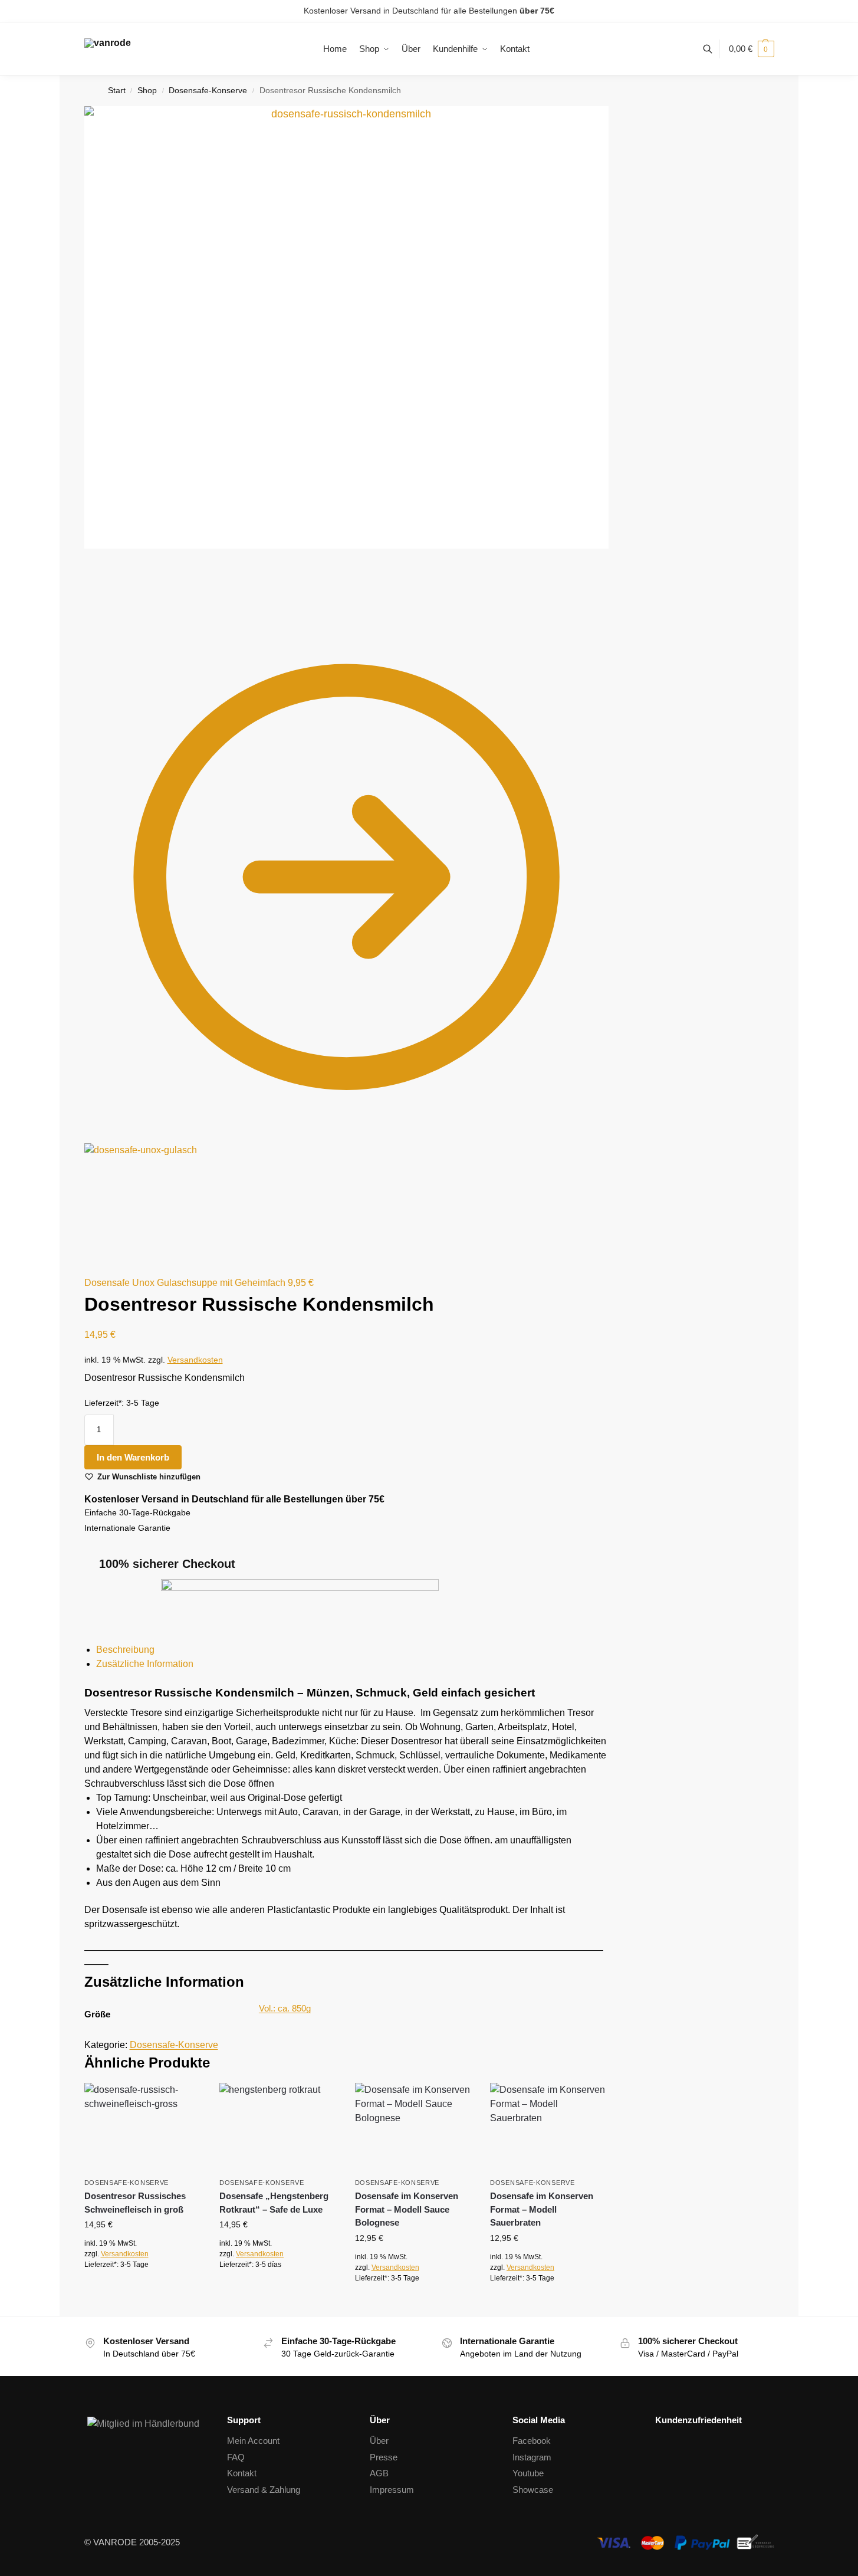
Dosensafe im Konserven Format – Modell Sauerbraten (542, 2209)
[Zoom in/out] (116, 596)
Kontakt (242, 2473)
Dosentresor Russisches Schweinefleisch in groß (135, 2203)
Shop (147, 91)
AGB (379, 2473)
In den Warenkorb (133, 1457)
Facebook (532, 2441)
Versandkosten (195, 1360)
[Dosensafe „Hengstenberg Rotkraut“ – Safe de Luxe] (278, 2127)
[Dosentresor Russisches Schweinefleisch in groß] (143, 2127)
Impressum (392, 2490)
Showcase (533, 2490)
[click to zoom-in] (346, 327)
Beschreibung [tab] (125, 1650)
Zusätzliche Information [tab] (145, 1664)
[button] (752, 49)
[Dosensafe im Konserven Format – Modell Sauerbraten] (549, 2127)
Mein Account (253, 2441)
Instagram (532, 2457)
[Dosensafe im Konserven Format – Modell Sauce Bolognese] (414, 2127)
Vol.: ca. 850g (285, 2008)
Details (143, 2290)
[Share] (97, 596)
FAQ (236, 2457)
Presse (384, 2457)
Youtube (528, 2473)
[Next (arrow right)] (97, 611)
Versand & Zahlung (264, 2490)
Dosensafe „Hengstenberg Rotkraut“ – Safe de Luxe (274, 2203)
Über (379, 2441)
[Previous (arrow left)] (88, 611)
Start (117, 91)
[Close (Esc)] (88, 596)
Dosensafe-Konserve (208, 91)
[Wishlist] (184, 2101)
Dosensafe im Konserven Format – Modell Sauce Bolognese (407, 2209)
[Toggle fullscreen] (107, 596)
